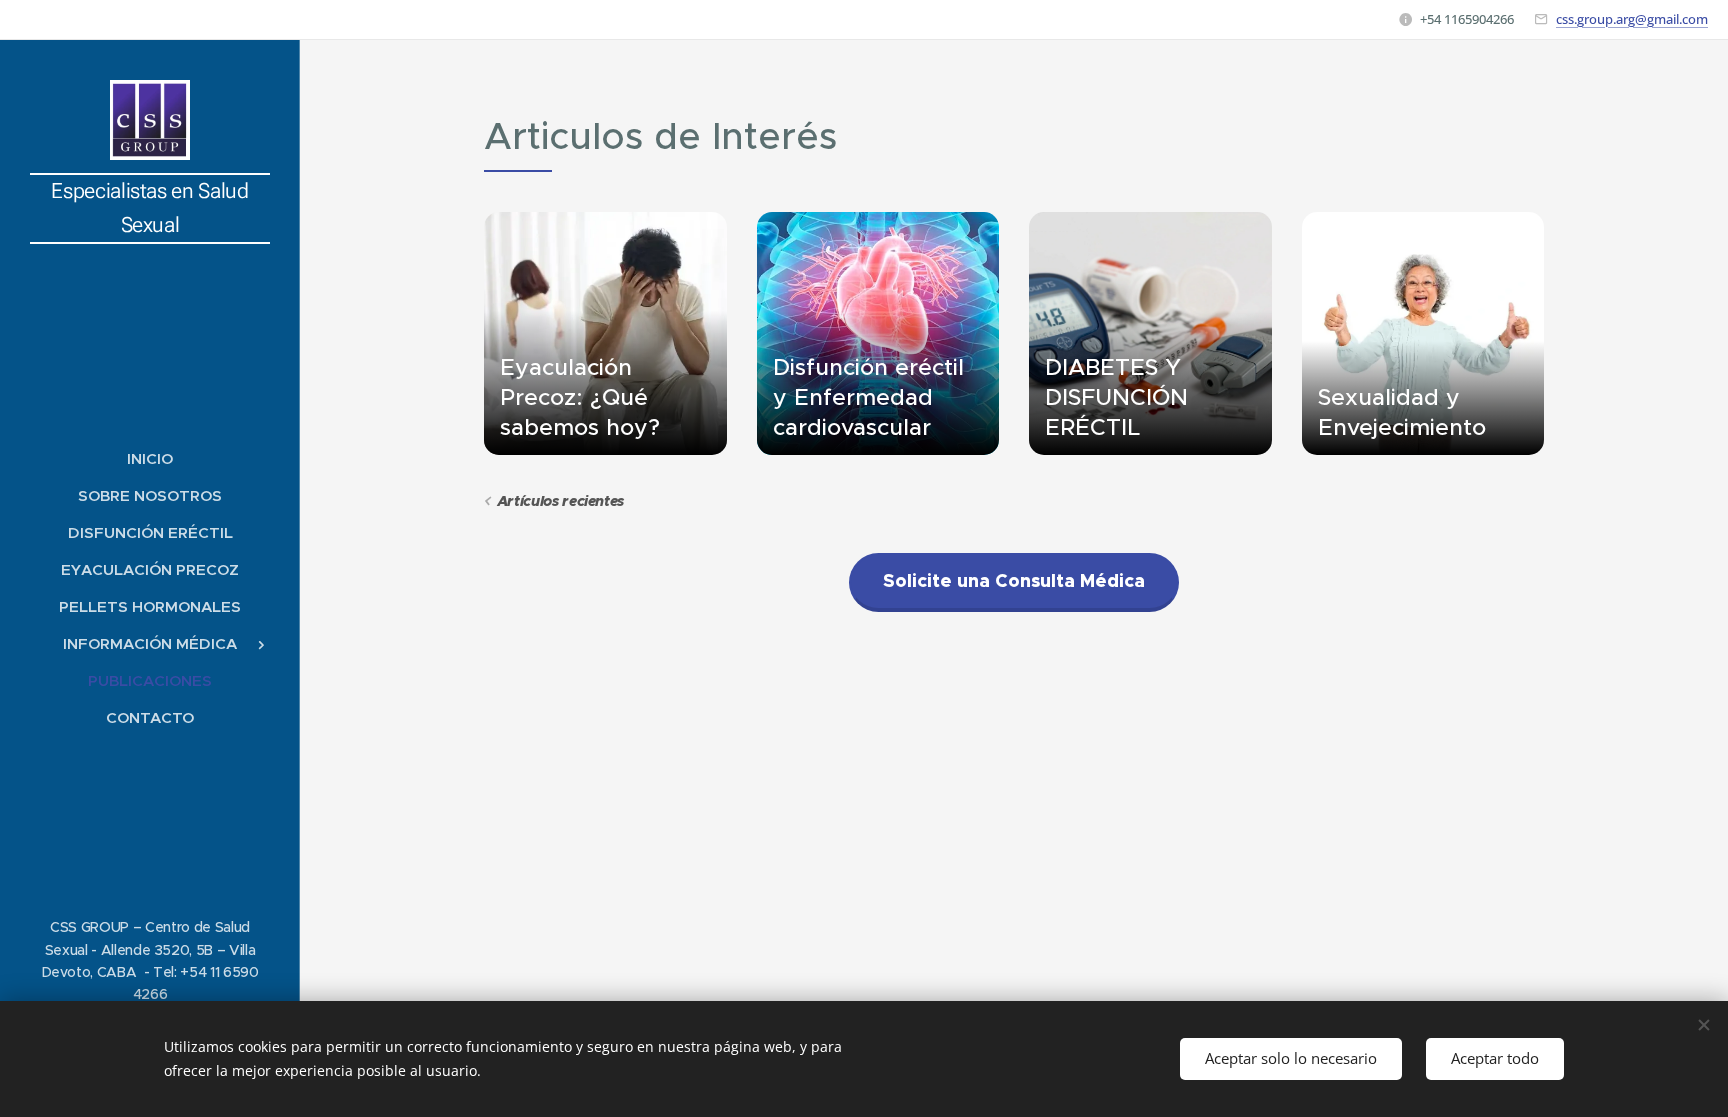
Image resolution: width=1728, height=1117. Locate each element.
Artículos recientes (560, 501)
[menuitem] (150, 458)
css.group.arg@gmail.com (1632, 19)
